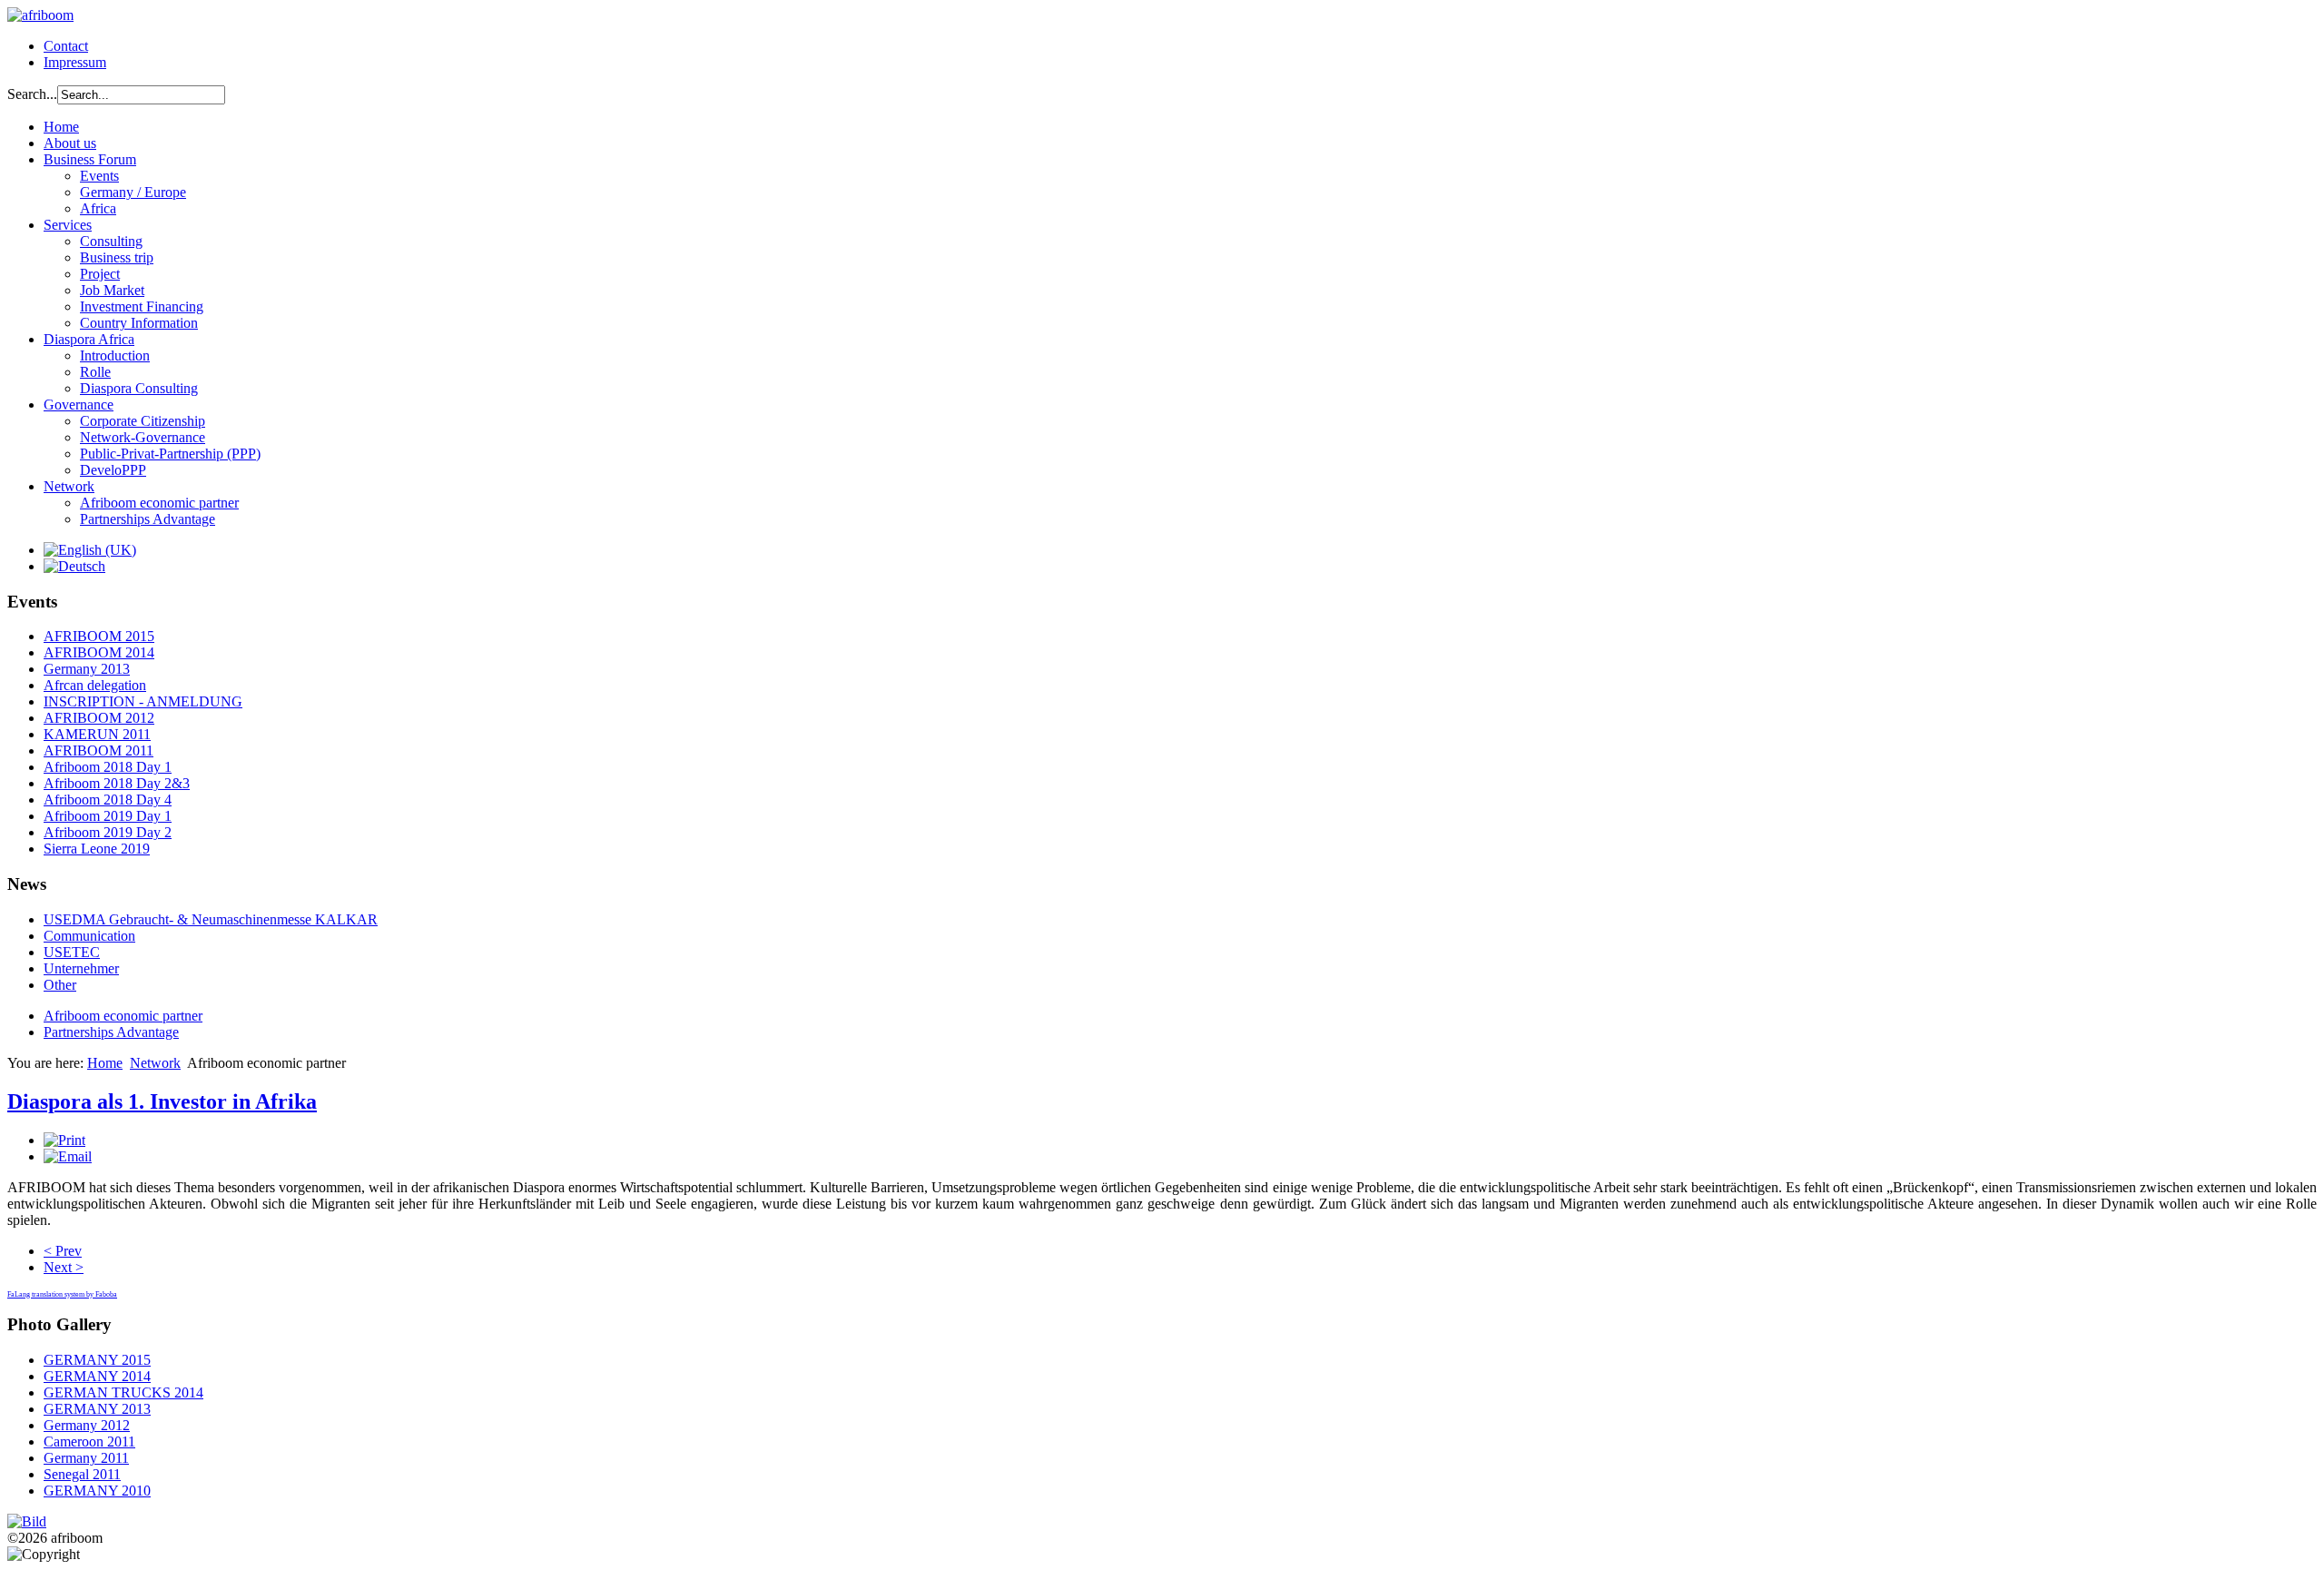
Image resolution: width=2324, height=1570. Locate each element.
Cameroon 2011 (89, 1442)
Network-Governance (143, 437)
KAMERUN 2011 (97, 734)
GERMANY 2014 (97, 1376)
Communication (89, 936)
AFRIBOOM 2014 (99, 652)
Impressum (75, 62)
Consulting (111, 241)
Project (100, 274)
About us (70, 143)
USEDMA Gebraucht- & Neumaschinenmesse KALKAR (211, 919)
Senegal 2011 (82, 1474)
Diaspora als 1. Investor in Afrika (162, 1101)
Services (68, 225)
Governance (79, 405)
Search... (32, 94)
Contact (66, 46)
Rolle (95, 372)
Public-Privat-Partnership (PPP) (170, 454)
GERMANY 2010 (97, 1491)
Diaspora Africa (89, 339)
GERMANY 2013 (97, 1409)
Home (61, 127)
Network (69, 486)
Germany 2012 (87, 1425)
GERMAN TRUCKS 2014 (123, 1392)
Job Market (112, 290)
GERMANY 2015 (97, 1360)
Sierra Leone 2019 (97, 849)
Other (60, 985)
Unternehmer (81, 968)
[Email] (68, 1156)
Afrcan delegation (95, 685)
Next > (64, 1267)
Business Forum (90, 159)
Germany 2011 (86, 1458)
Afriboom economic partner (159, 503)
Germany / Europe (133, 192)
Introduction (115, 355)
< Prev (63, 1251)
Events (99, 176)
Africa (98, 208)
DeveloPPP (113, 470)
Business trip (117, 257)
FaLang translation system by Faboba (62, 1294)
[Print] (64, 1140)
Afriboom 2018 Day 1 (108, 767)
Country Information (139, 323)
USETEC (72, 952)
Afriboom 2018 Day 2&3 (117, 783)
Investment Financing (142, 306)
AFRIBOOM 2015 (99, 636)
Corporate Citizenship (143, 421)
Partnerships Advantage (148, 519)
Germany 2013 (87, 669)
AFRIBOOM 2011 (98, 750)
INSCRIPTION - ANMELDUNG (143, 701)
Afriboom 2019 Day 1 (108, 816)
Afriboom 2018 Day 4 (108, 800)
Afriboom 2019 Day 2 (108, 832)
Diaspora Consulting (139, 388)
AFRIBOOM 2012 (99, 718)
